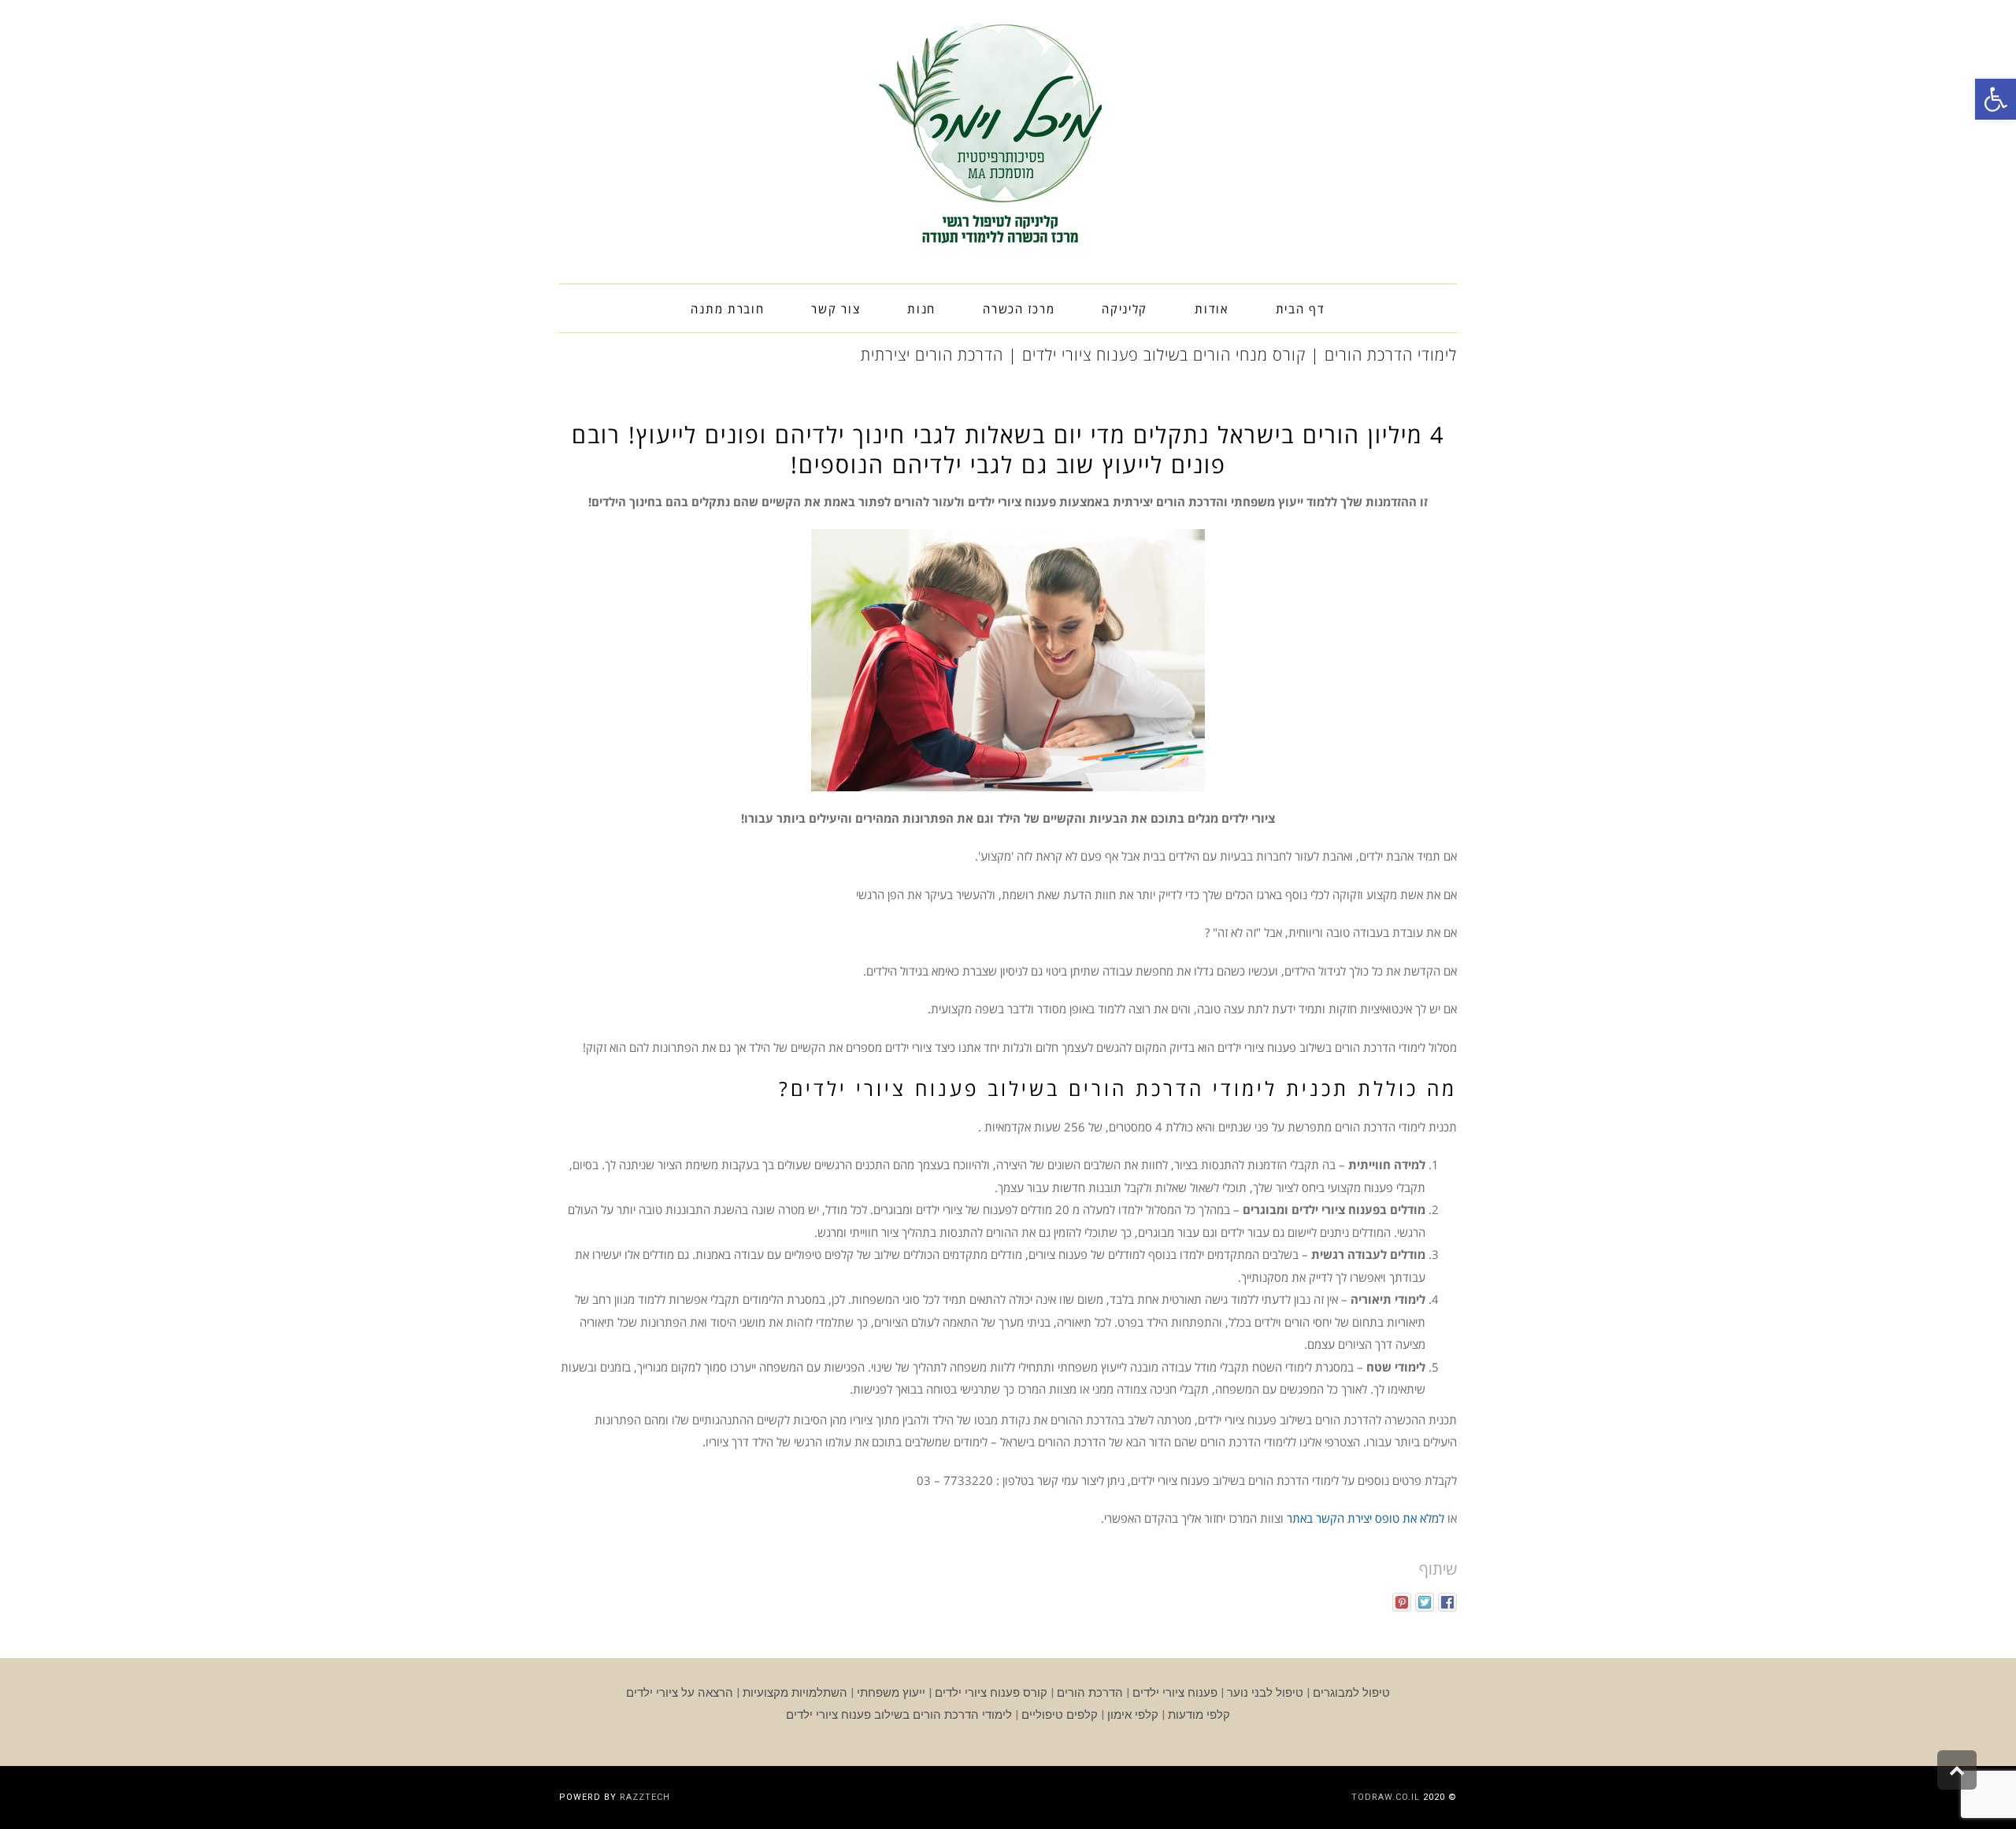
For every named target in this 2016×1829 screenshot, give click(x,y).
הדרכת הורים (1090, 1693)
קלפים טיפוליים (1060, 1715)
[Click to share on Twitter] (1425, 1602)
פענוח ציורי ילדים (1175, 1693)
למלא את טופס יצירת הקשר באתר (1366, 1518)
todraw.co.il (1386, 1797)
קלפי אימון (1133, 1715)
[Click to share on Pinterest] (1402, 1602)
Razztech (645, 1797)
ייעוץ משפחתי (891, 1693)
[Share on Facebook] (1447, 1602)
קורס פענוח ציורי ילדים (991, 1693)
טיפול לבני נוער (1265, 1693)
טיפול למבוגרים (1351, 1693)
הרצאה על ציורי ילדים (680, 1693)
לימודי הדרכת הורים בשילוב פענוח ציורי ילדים (899, 1715)
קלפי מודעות (1199, 1715)
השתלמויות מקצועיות (795, 1693)
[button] (1996, 99)
